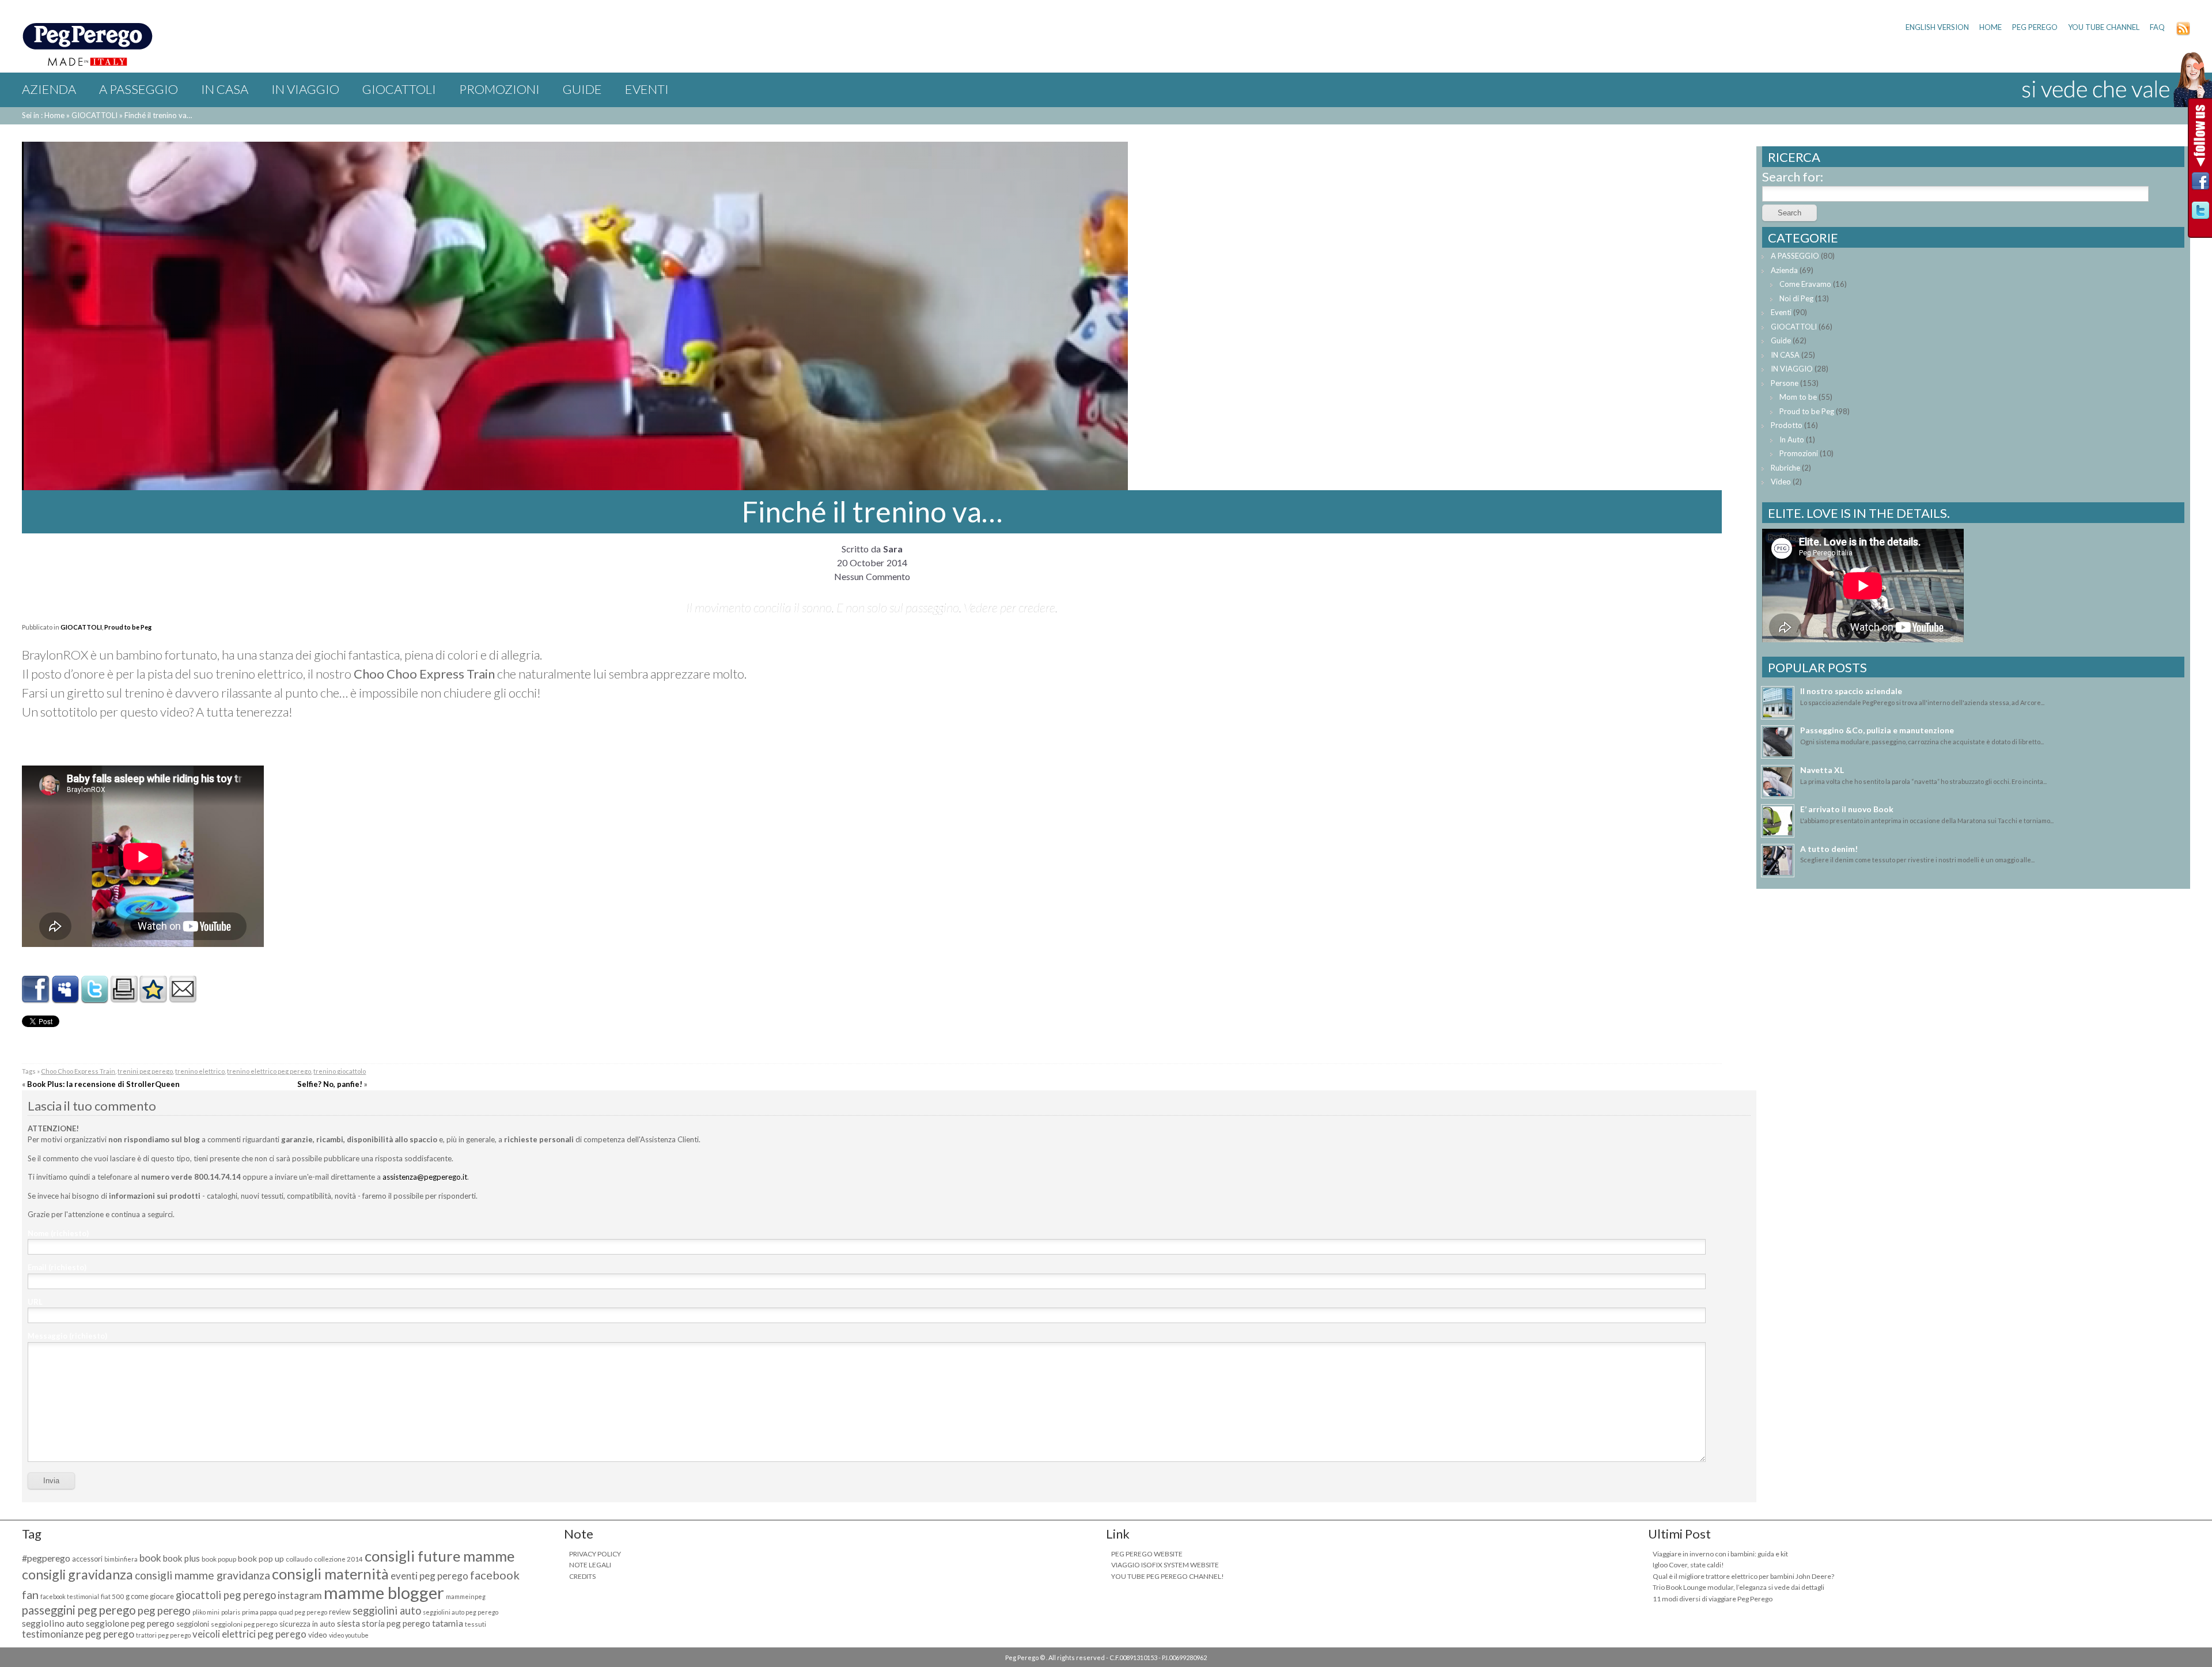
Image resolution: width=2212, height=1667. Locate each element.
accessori (87, 1559)
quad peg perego (303, 1612)
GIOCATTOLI (399, 89)
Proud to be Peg (128, 627)
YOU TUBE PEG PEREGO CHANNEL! (1168, 1576)
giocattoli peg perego (226, 1595)
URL (35, 1302)
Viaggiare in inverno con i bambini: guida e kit (1720, 1554)
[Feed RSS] (2183, 33)
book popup (219, 1559)
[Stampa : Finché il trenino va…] (124, 999)
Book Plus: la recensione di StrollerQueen (103, 1084)
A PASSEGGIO (139, 89)
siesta (349, 1623)
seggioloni (193, 1624)
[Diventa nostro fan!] (2200, 184)
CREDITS (582, 1576)
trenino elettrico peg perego (269, 1071)
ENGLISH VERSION (1937, 27)
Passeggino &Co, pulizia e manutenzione (1877, 730)
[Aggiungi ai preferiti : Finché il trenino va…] (153, 999)
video (318, 1635)
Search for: (1793, 177)
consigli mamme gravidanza (202, 1575)
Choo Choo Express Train (78, 1071)
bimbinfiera (121, 1559)
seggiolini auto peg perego (461, 1612)
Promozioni (499, 89)
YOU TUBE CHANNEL (2104, 27)
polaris (231, 1612)
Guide (582, 89)
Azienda (49, 89)
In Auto (1792, 440)
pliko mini (206, 1612)
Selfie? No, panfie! (330, 1084)
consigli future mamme (440, 1556)
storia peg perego (396, 1623)
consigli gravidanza (77, 1574)
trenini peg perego (145, 1071)
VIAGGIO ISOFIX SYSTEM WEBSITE (1165, 1565)
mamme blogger (384, 1592)
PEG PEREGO (2035, 27)
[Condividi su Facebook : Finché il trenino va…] (36, 999)
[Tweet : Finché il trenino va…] (94, 999)
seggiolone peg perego (130, 1623)
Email (57, 1267)
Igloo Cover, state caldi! (1688, 1565)
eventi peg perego (429, 1576)
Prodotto (1787, 425)
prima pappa (260, 1612)
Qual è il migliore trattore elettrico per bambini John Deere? (1743, 1576)
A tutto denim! (1829, 849)
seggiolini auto (387, 1611)
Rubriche (1785, 468)
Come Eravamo (1805, 284)
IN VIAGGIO (305, 89)
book (150, 1558)
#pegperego (46, 1558)
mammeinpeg (466, 1596)
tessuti (476, 1624)
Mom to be (1798, 397)
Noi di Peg (1796, 298)
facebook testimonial (70, 1596)
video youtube (349, 1635)
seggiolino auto (53, 1623)
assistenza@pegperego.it (425, 1177)
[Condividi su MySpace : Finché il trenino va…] (65, 999)
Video (1781, 482)
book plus (181, 1558)
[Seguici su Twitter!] (2200, 213)
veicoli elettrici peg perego (249, 1634)
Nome (58, 1233)
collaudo (299, 1559)
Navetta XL (1822, 770)
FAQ (2157, 27)
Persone (1785, 383)
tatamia (448, 1623)
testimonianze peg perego (78, 1634)
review (340, 1612)
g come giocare (150, 1596)
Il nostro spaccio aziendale (1851, 691)
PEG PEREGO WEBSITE (1147, 1554)
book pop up (261, 1558)
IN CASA (225, 89)
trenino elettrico (200, 1071)
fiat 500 (112, 1596)
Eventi (647, 89)
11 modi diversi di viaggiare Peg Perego (1713, 1599)
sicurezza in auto (307, 1624)
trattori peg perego (163, 1635)
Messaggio (67, 1336)
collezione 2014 (338, 1559)
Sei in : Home (43, 115)
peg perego (164, 1611)
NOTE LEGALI (590, 1565)
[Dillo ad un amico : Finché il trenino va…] (183, 999)
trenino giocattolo (340, 1071)
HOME (1991, 27)
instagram (300, 1595)
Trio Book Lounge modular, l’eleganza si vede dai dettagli (1738, 1587)
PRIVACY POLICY (595, 1554)
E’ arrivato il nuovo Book (1847, 809)
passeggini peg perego (79, 1610)
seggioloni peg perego (244, 1624)
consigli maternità (330, 1574)
